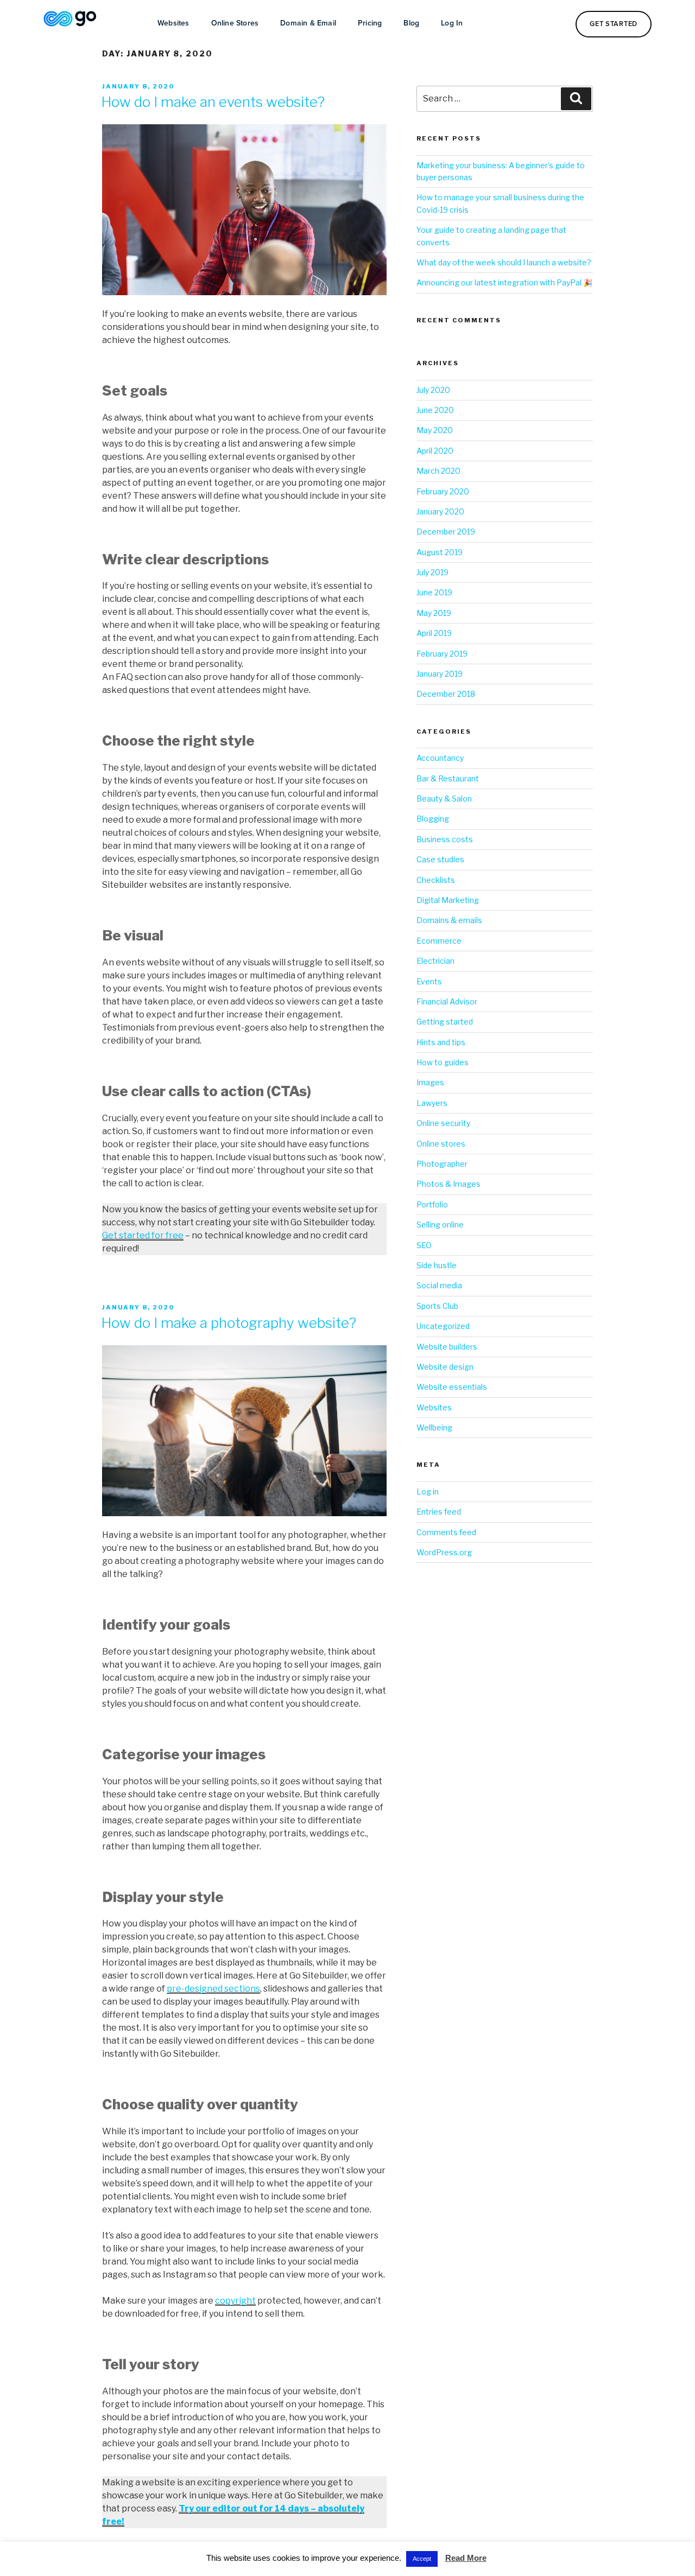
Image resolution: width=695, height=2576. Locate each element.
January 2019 (440, 674)
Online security (443, 1123)
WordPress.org (444, 1552)
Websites (173, 23)
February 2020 (443, 491)
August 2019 (440, 552)
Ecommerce (439, 941)
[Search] (576, 99)
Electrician (435, 961)
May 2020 (435, 430)
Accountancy (440, 758)
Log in (428, 1491)
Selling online (440, 1225)
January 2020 (440, 511)
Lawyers (432, 1103)
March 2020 (438, 471)
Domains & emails (449, 920)
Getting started (445, 1022)
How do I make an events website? (213, 102)
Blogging (433, 819)
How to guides (443, 1062)
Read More (466, 2558)
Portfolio (432, 1204)
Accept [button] (422, 2559)
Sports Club (437, 1306)
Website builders (447, 1347)
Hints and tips (441, 1042)
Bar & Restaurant (448, 778)
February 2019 (442, 654)
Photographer (442, 1164)
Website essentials (452, 1387)
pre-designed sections (213, 1989)
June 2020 (435, 410)
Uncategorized (443, 1326)
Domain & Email (308, 23)
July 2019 (432, 572)
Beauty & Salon (444, 799)
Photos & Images (448, 1184)
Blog (411, 23)
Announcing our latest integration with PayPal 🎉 (504, 282)
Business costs (445, 839)
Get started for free (143, 1235)
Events (429, 981)
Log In (452, 23)
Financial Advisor (447, 1001)
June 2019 (434, 592)
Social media (439, 1285)
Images (430, 1082)
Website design (445, 1367)
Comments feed (446, 1532)
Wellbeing (434, 1427)
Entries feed (439, 1512)
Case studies (440, 859)
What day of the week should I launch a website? (504, 262)
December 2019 (446, 532)
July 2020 (433, 390)
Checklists (436, 880)
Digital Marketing (448, 900)
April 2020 (435, 451)
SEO (424, 1245)
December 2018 (446, 694)
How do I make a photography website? (229, 1323)
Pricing (370, 23)
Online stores (441, 1144)
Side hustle (437, 1265)
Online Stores (235, 23)
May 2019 (434, 613)
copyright (235, 2301)
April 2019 (434, 633)
